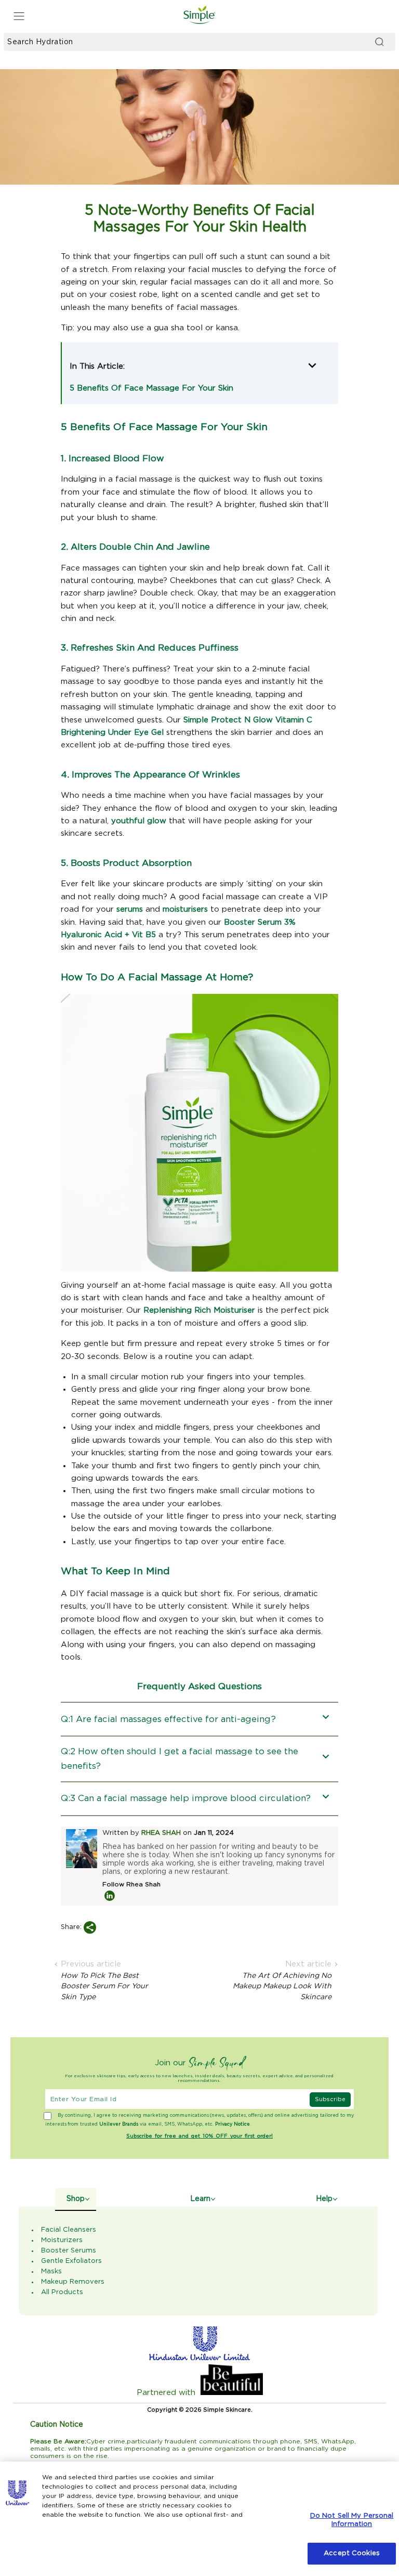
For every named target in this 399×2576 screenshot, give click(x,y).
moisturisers (185, 909)
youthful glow (139, 821)
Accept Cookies (352, 2553)
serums (130, 909)
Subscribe (330, 2099)
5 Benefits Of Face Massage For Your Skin (151, 388)
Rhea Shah (161, 1833)
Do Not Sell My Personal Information (352, 2520)
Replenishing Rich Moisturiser (199, 1310)
